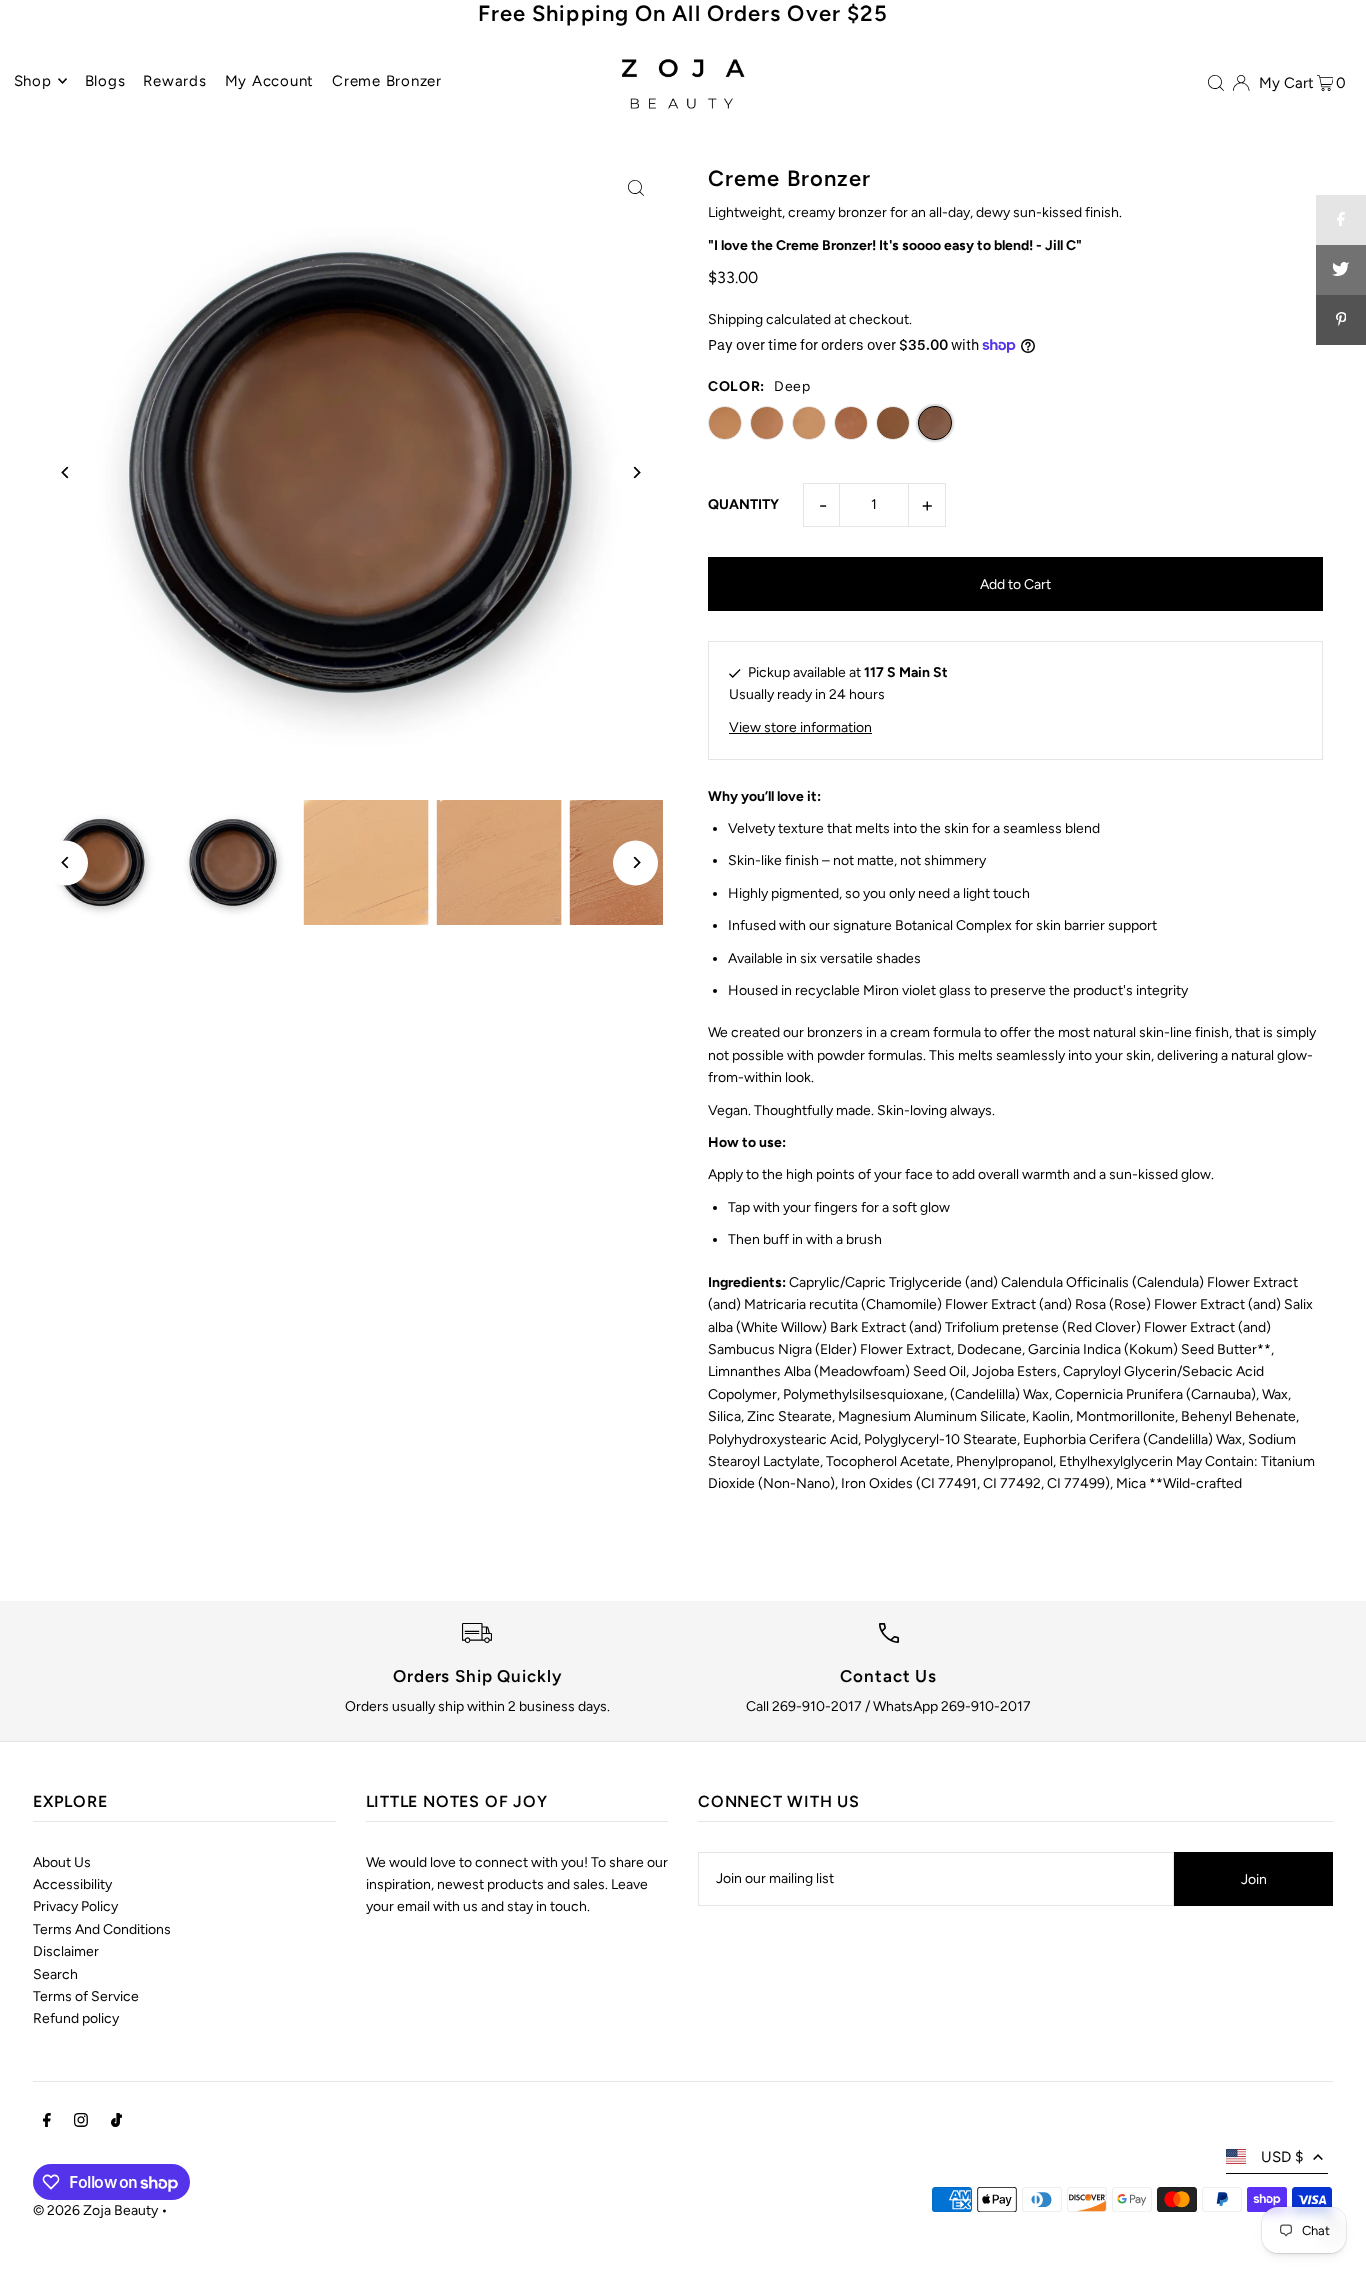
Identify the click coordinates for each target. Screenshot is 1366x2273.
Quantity (743, 504)
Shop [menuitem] (33, 81)
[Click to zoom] (635, 187)
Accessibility (72, 1884)
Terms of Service (86, 1996)
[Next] (635, 472)
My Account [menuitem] (270, 81)
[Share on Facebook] (1341, 220)
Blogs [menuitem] (105, 81)
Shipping (735, 319)
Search (55, 1974)
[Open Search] (1216, 82)
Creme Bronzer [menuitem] (387, 81)
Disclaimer (66, 1951)
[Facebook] (47, 2123)
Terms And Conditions (102, 1929)
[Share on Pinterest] (1341, 320)
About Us (62, 1862)
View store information (800, 727)
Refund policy (76, 2018)
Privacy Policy (75, 1906)
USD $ (1282, 2157)
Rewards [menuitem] (174, 81)
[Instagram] (81, 2123)
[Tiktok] (116, 2123)
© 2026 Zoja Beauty (95, 2210)
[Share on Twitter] (1341, 270)
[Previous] (65, 472)
